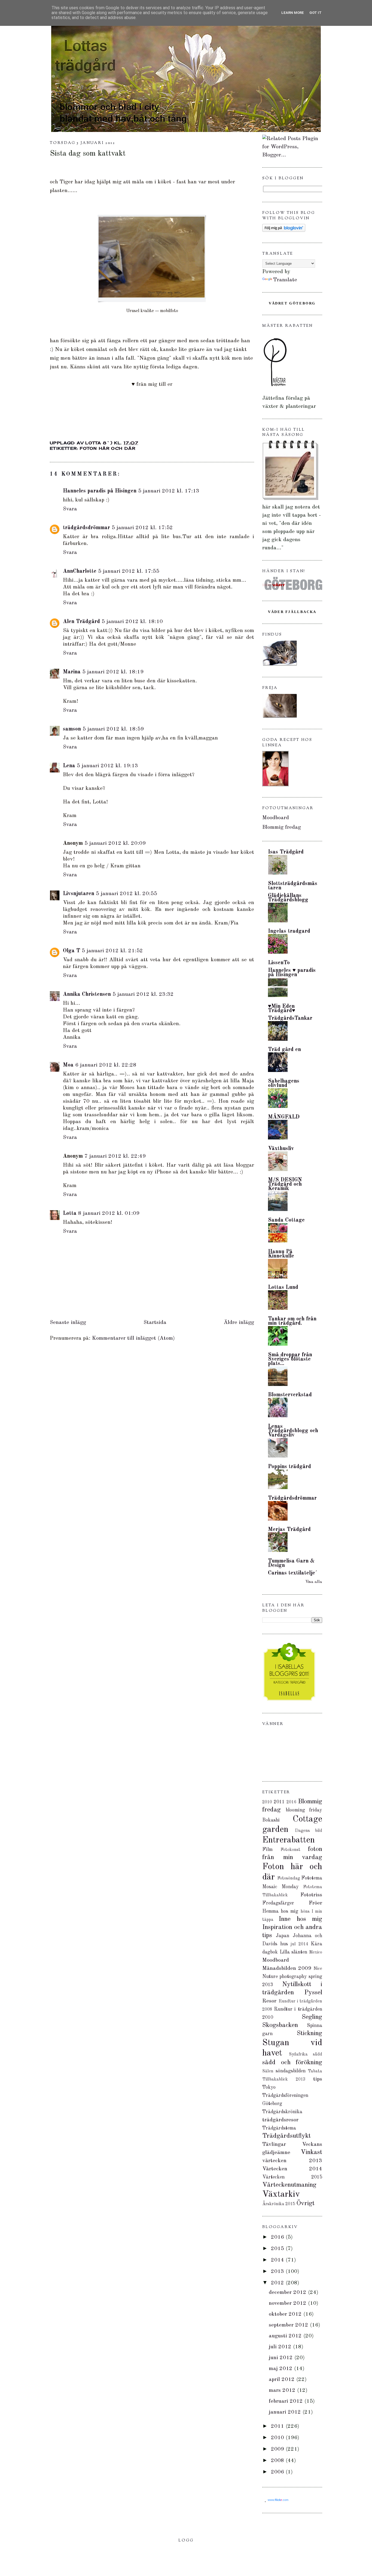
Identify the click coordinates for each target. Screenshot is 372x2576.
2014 (278, 2260)
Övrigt (305, 2204)
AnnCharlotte (80, 571)
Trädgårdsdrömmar (292, 1498)
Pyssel (313, 1993)
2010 (267, 1802)
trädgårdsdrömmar (86, 528)
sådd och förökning (292, 2063)
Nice (318, 1969)
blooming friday (304, 1810)
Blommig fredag (282, 827)
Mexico (316, 1952)
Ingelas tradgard (289, 931)
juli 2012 (281, 2347)
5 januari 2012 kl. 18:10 (132, 622)
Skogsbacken (280, 2025)
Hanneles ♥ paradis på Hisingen (292, 973)
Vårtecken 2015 (292, 2177)
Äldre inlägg (239, 1323)
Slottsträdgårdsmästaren (293, 886)
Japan (283, 1936)
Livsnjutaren (79, 894)
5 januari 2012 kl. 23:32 (143, 994)
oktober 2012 (286, 2314)
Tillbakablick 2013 (284, 2079)
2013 (278, 2272)
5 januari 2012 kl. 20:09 (115, 843)
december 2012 (288, 2292)
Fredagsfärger (278, 1903)
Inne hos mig (300, 1919)
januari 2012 (286, 2412)
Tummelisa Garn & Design (291, 1563)
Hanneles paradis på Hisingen (100, 491)
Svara (70, 509)
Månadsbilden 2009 (287, 1968)
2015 (278, 2249)
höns (305, 1912)
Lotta (70, 1213)
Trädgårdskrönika (282, 2112)
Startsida (155, 1323)
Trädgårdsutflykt (286, 2136)
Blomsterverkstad (290, 1395)
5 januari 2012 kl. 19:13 (107, 766)
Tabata (315, 2071)
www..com (278, 2500)
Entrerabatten (289, 1840)
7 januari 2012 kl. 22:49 (115, 1156)
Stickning (310, 2033)
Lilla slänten (294, 1952)
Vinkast (311, 2152)
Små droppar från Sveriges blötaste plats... (290, 1359)
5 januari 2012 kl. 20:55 (126, 894)
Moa (68, 1065)
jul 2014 (299, 1944)
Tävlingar (274, 2144)
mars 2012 (283, 2390)
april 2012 (283, 2380)
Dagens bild (309, 1831)
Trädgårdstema (279, 2128)
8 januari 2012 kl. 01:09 (109, 1213)
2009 (278, 2449)
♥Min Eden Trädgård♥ (282, 1009)
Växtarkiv (281, 2195)
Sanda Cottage (286, 1220)
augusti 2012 (286, 2336)
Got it (315, 13)
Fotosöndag (289, 1878)
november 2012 (288, 2303)
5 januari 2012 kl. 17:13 (169, 491)
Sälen (268, 2071)
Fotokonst (290, 1850)
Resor (269, 2001)
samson (72, 729)
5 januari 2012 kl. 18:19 (113, 672)
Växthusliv (281, 1149)
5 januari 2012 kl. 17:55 (129, 571)
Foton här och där (108, 448)
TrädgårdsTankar (290, 1018)
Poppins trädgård (289, 1467)
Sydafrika (298, 2054)
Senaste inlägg (68, 1323)
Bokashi (271, 1820)
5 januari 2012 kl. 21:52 (112, 951)
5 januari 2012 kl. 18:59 (113, 729)
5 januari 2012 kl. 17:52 (142, 528)
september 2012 (289, 2325)
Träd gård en (284, 1050)
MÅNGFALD (284, 1117)
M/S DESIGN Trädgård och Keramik (285, 1184)
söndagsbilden (291, 2071)
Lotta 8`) (100, 443)
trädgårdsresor (280, 2120)
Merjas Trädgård (289, 1530)
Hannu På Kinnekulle (281, 1254)
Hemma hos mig (280, 1911)
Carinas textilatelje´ (293, 1573)
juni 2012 (282, 2358)
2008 (278, 2461)
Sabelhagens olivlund (284, 1083)
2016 (291, 1802)
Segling (312, 2017)
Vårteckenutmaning (289, 2185)
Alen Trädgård (81, 622)
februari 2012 (287, 2401)
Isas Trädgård (286, 852)
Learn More (293, 13)
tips (318, 2079)
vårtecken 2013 (292, 2161)
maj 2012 (281, 2369)
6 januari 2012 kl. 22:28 (106, 1065)
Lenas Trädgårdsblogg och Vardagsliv (293, 1431)
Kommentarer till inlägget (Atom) (133, 1338)
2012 (278, 2283)
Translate (285, 280)
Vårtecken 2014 (292, 2169)
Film (267, 1850)
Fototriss (311, 1895)
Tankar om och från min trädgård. (292, 1321)
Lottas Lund (283, 1287)
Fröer (315, 1903)
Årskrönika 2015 (279, 2204)
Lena (69, 766)
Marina (72, 672)
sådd (318, 2054)
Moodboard (276, 818)
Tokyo (269, 2087)
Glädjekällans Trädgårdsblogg (288, 898)
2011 (279, 1802)
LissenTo (279, 963)
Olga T (71, 951)
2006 (278, 2472)
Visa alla (314, 1582)
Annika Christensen (87, 994)
